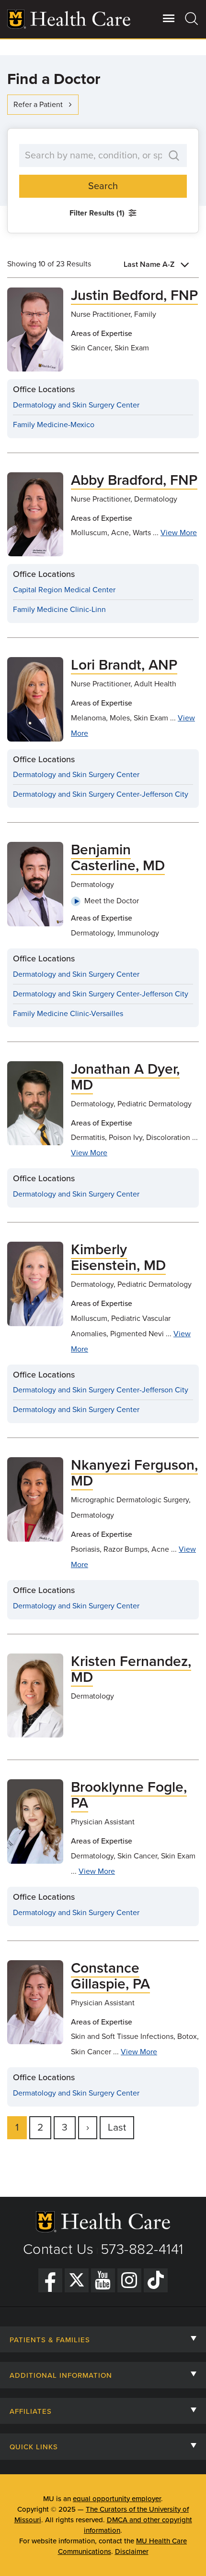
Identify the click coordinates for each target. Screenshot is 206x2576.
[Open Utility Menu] (169, 18)
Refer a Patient (38, 105)
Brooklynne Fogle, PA (129, 1795)
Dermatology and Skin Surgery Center (76, 405)
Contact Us (58, 2249)
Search (103, 186)
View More (179, 533)
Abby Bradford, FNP (134, 480)
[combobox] (158, 264)
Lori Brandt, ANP (124, 665)
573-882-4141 (142, 2249)
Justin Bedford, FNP (134, 295)
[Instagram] (129, 2280)
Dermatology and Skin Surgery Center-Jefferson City (101, 794)
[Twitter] (77, 2280)
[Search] (192, 18)
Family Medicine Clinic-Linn (59, 610)
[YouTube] (103, 2280)
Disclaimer (132, 2552)
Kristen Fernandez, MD (131, 1669)
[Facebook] (50, 2280)
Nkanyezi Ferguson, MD (134, 1473)
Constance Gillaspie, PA (110, 1976)
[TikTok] (156, 2280)
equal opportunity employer (117, 2499)
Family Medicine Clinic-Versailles (68, 1014)
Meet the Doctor (112, 901)
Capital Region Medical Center (64, 590)
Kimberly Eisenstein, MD (118, 1258)
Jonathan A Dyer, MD (125, 1077)
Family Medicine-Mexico (54, 425)
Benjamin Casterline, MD (118, 858)
